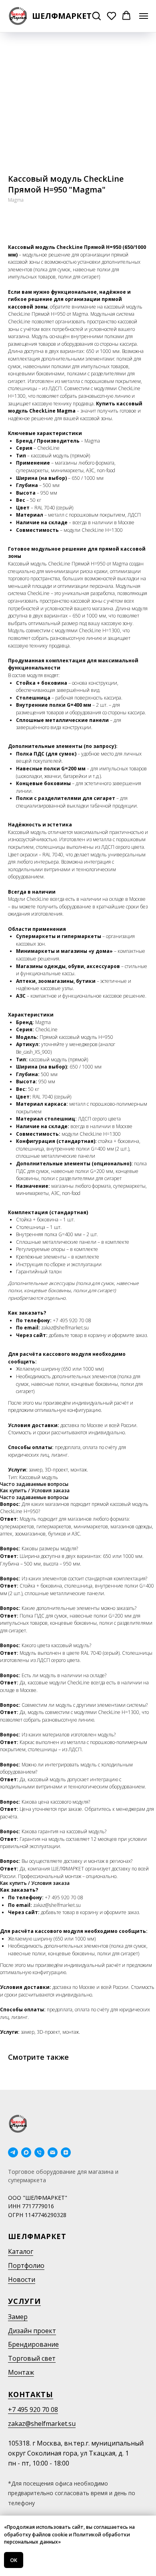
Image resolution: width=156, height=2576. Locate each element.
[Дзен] (66, 2152)
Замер (18, 2317)
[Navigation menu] (144, 16)
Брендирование (33, 2344)
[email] (53, 2152)
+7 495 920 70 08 (33, 2410)
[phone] (39, 2152)
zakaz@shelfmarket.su (42, 2424)
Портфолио (26, 2265)
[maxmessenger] (26, 2152)
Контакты (31, 2394)
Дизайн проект (32, 2331)
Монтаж (21, 2372)
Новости (22, 2279)
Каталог (21, 2251)
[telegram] (13, 2152)
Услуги (24, 2301)
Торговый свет (32, 2358)
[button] (96, 16)
